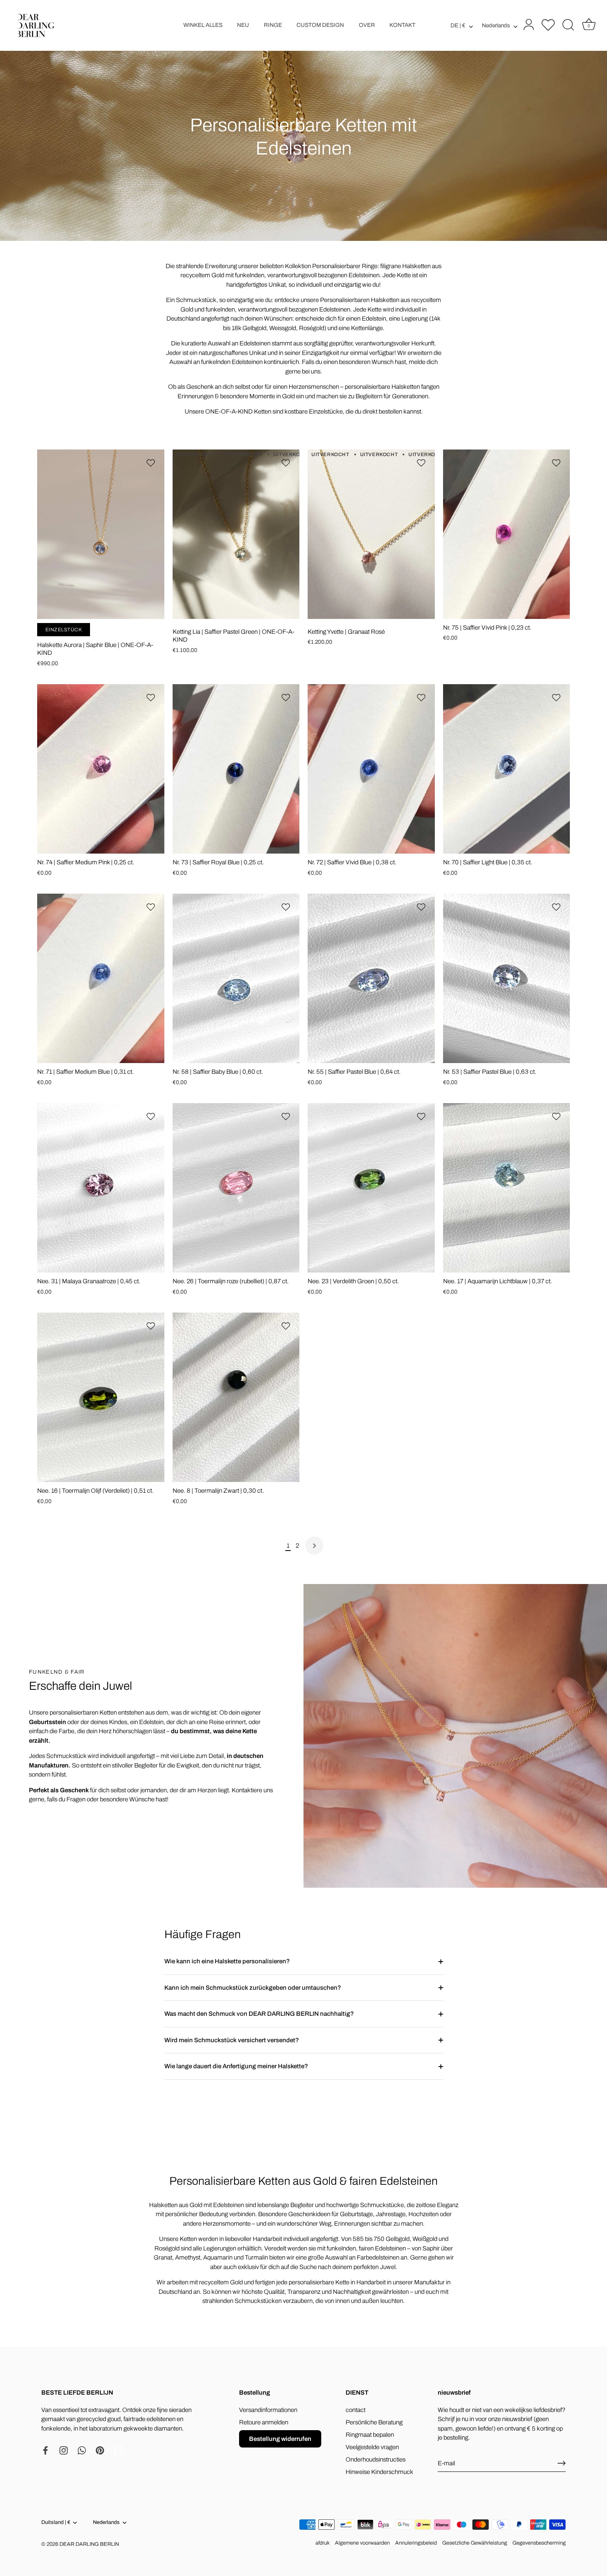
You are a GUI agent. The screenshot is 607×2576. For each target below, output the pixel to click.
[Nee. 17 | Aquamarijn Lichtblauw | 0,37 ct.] (507, 1188)
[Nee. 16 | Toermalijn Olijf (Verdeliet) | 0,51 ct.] (101, 1397)
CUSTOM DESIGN (320, 25)
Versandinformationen (268, 2410)
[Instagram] (64, 2450)
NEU (243, 25)
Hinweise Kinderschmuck (379, 2472)
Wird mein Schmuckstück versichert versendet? (232, 2040)
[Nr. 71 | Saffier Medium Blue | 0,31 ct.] (101, 978)
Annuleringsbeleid (416, 2543)
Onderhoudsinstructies (376, 2459)
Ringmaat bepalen (370, 2435)
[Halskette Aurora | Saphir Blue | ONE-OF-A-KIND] (101, 534)
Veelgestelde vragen (372, 2447)
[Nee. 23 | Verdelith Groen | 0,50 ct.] (371, 1188)
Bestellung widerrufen (280, 2439)
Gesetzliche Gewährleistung (475, 2543)
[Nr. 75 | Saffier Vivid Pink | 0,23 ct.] (507, 534)
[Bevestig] (562, 2463)
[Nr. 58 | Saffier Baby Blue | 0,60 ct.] (236, 978)
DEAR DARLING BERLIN (89, 2544)
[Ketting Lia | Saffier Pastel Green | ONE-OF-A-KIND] (236, 534)
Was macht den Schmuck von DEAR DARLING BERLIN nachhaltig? (259, 2014)
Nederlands (496, 25)
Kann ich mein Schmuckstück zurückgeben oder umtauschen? (253, 1988)
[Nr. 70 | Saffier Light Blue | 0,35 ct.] (507, 769)
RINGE (273, 25)
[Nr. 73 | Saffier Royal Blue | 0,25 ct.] (236, 769)
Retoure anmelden (264, 2422)
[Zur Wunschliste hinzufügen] (152, 463)
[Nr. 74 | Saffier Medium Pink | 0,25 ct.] (101, 769)
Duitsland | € (56, 2522)
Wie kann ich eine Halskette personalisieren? (227, 1961)
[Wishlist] (548, 25)
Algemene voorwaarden (362, 2543)
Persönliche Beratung (374, 2422)
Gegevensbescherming (539, 2543)
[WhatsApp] (82, 2450)
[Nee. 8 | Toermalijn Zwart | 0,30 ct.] (236, 1397)
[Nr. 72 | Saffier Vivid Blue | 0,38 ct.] (371, 769)
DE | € (458, 25)
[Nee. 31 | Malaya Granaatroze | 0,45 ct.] (101, 1188)
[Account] (528, 25)
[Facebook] (45, 2450)
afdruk (322, 2543)
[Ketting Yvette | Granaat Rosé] (371, 534)
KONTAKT (402, 25)
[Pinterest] (100, 2450)
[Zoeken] (568, 25)
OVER (367, 25)
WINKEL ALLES (203, 25)
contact (356, 2410)
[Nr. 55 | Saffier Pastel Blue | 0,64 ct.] (371, 978)
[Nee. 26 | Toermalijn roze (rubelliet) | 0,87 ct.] (236, 1188)
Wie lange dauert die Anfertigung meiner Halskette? (236, 2066)
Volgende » (314, 1546)
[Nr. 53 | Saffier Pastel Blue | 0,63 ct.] (507, 978)
